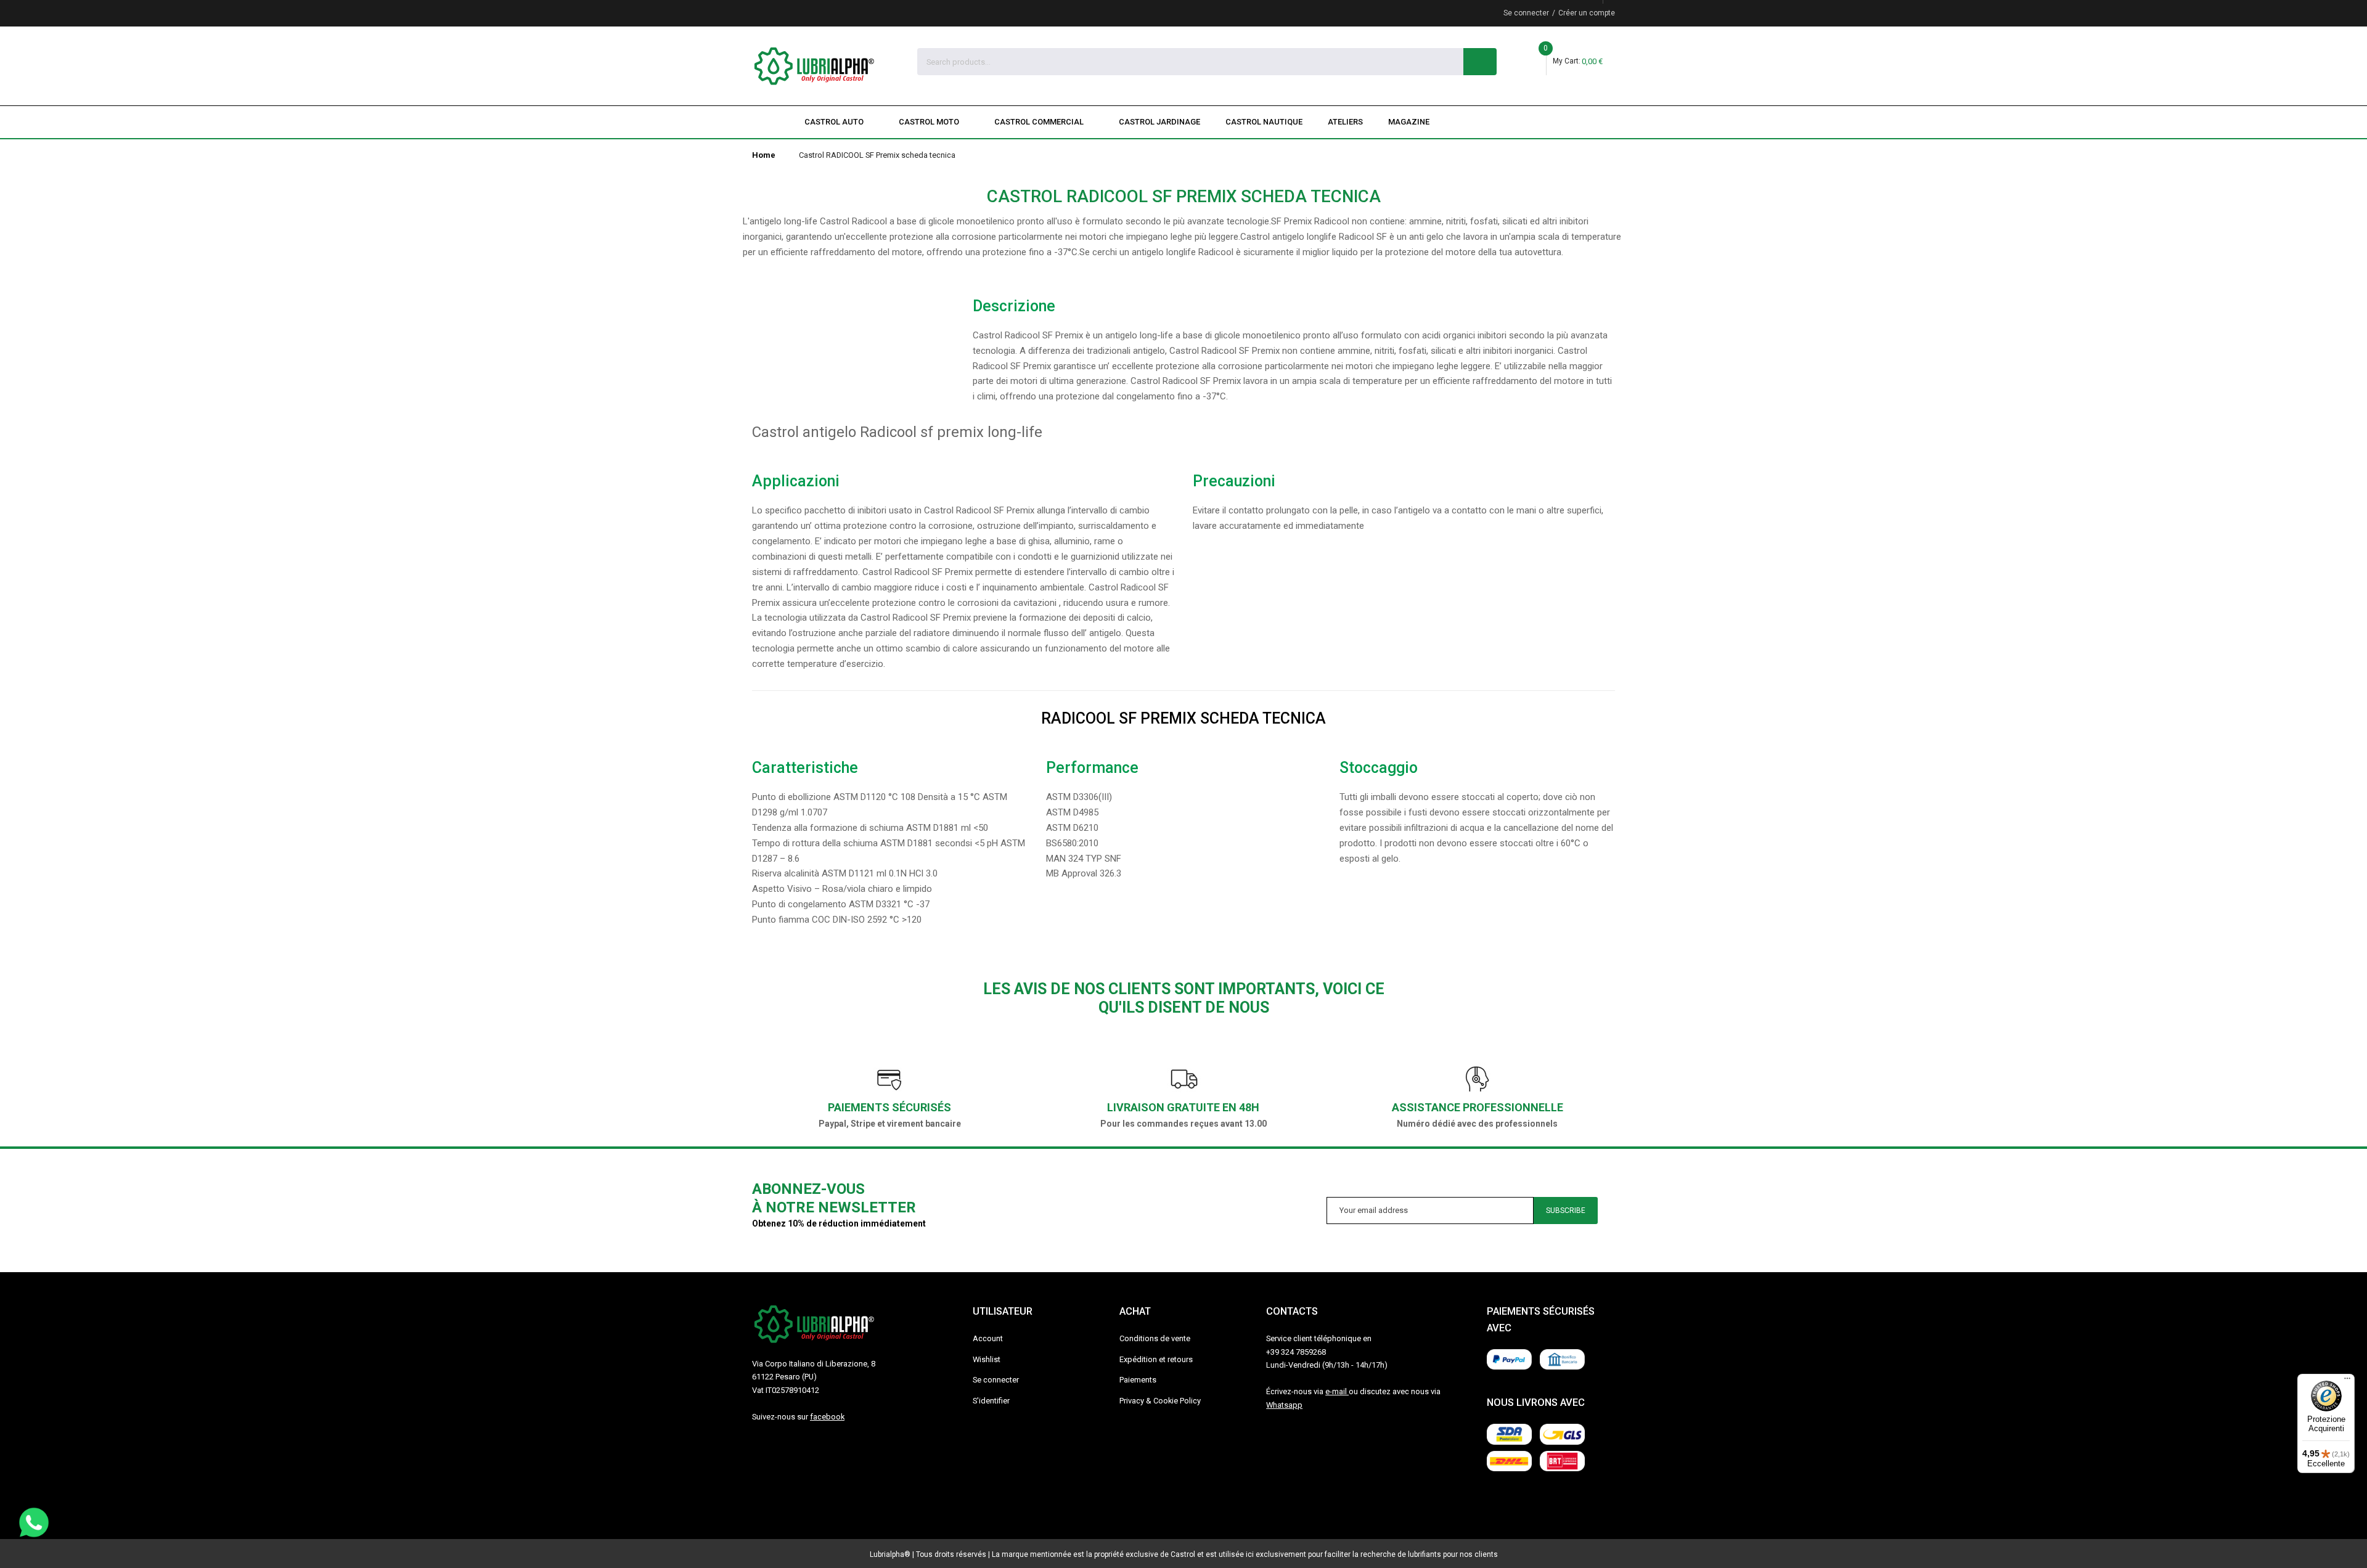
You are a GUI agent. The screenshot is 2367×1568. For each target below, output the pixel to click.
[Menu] (2347, 1381)
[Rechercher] (1480, 62)
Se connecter (1526, 13)
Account (988, 1338)
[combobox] (1191, 62)
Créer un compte (1587, 13)
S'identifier (991, 1401)
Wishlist (987, 1359)
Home (764, 155)
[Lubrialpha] (814, 66)
